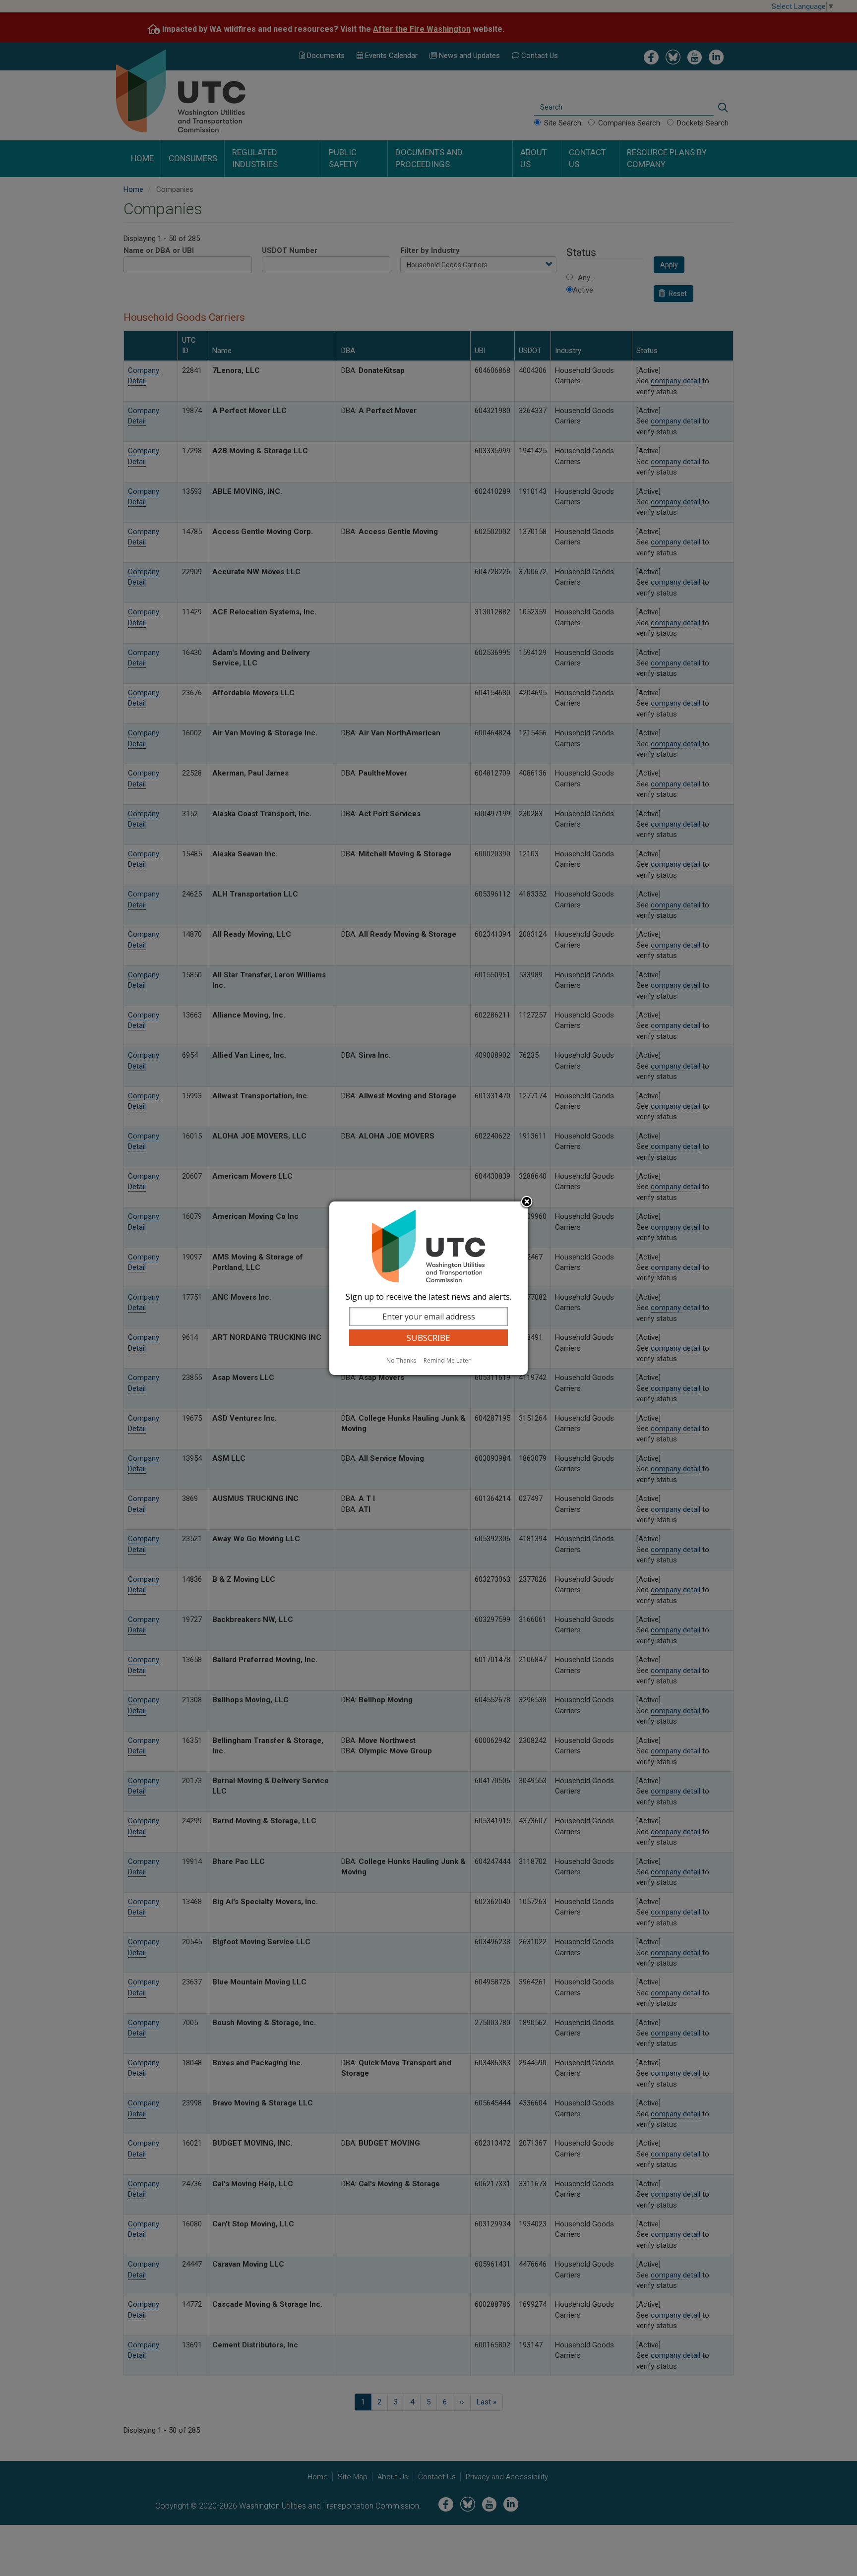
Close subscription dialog (527, 1202)
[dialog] (428, 1288)
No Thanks (401, 1360)
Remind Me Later (447, 1360)
